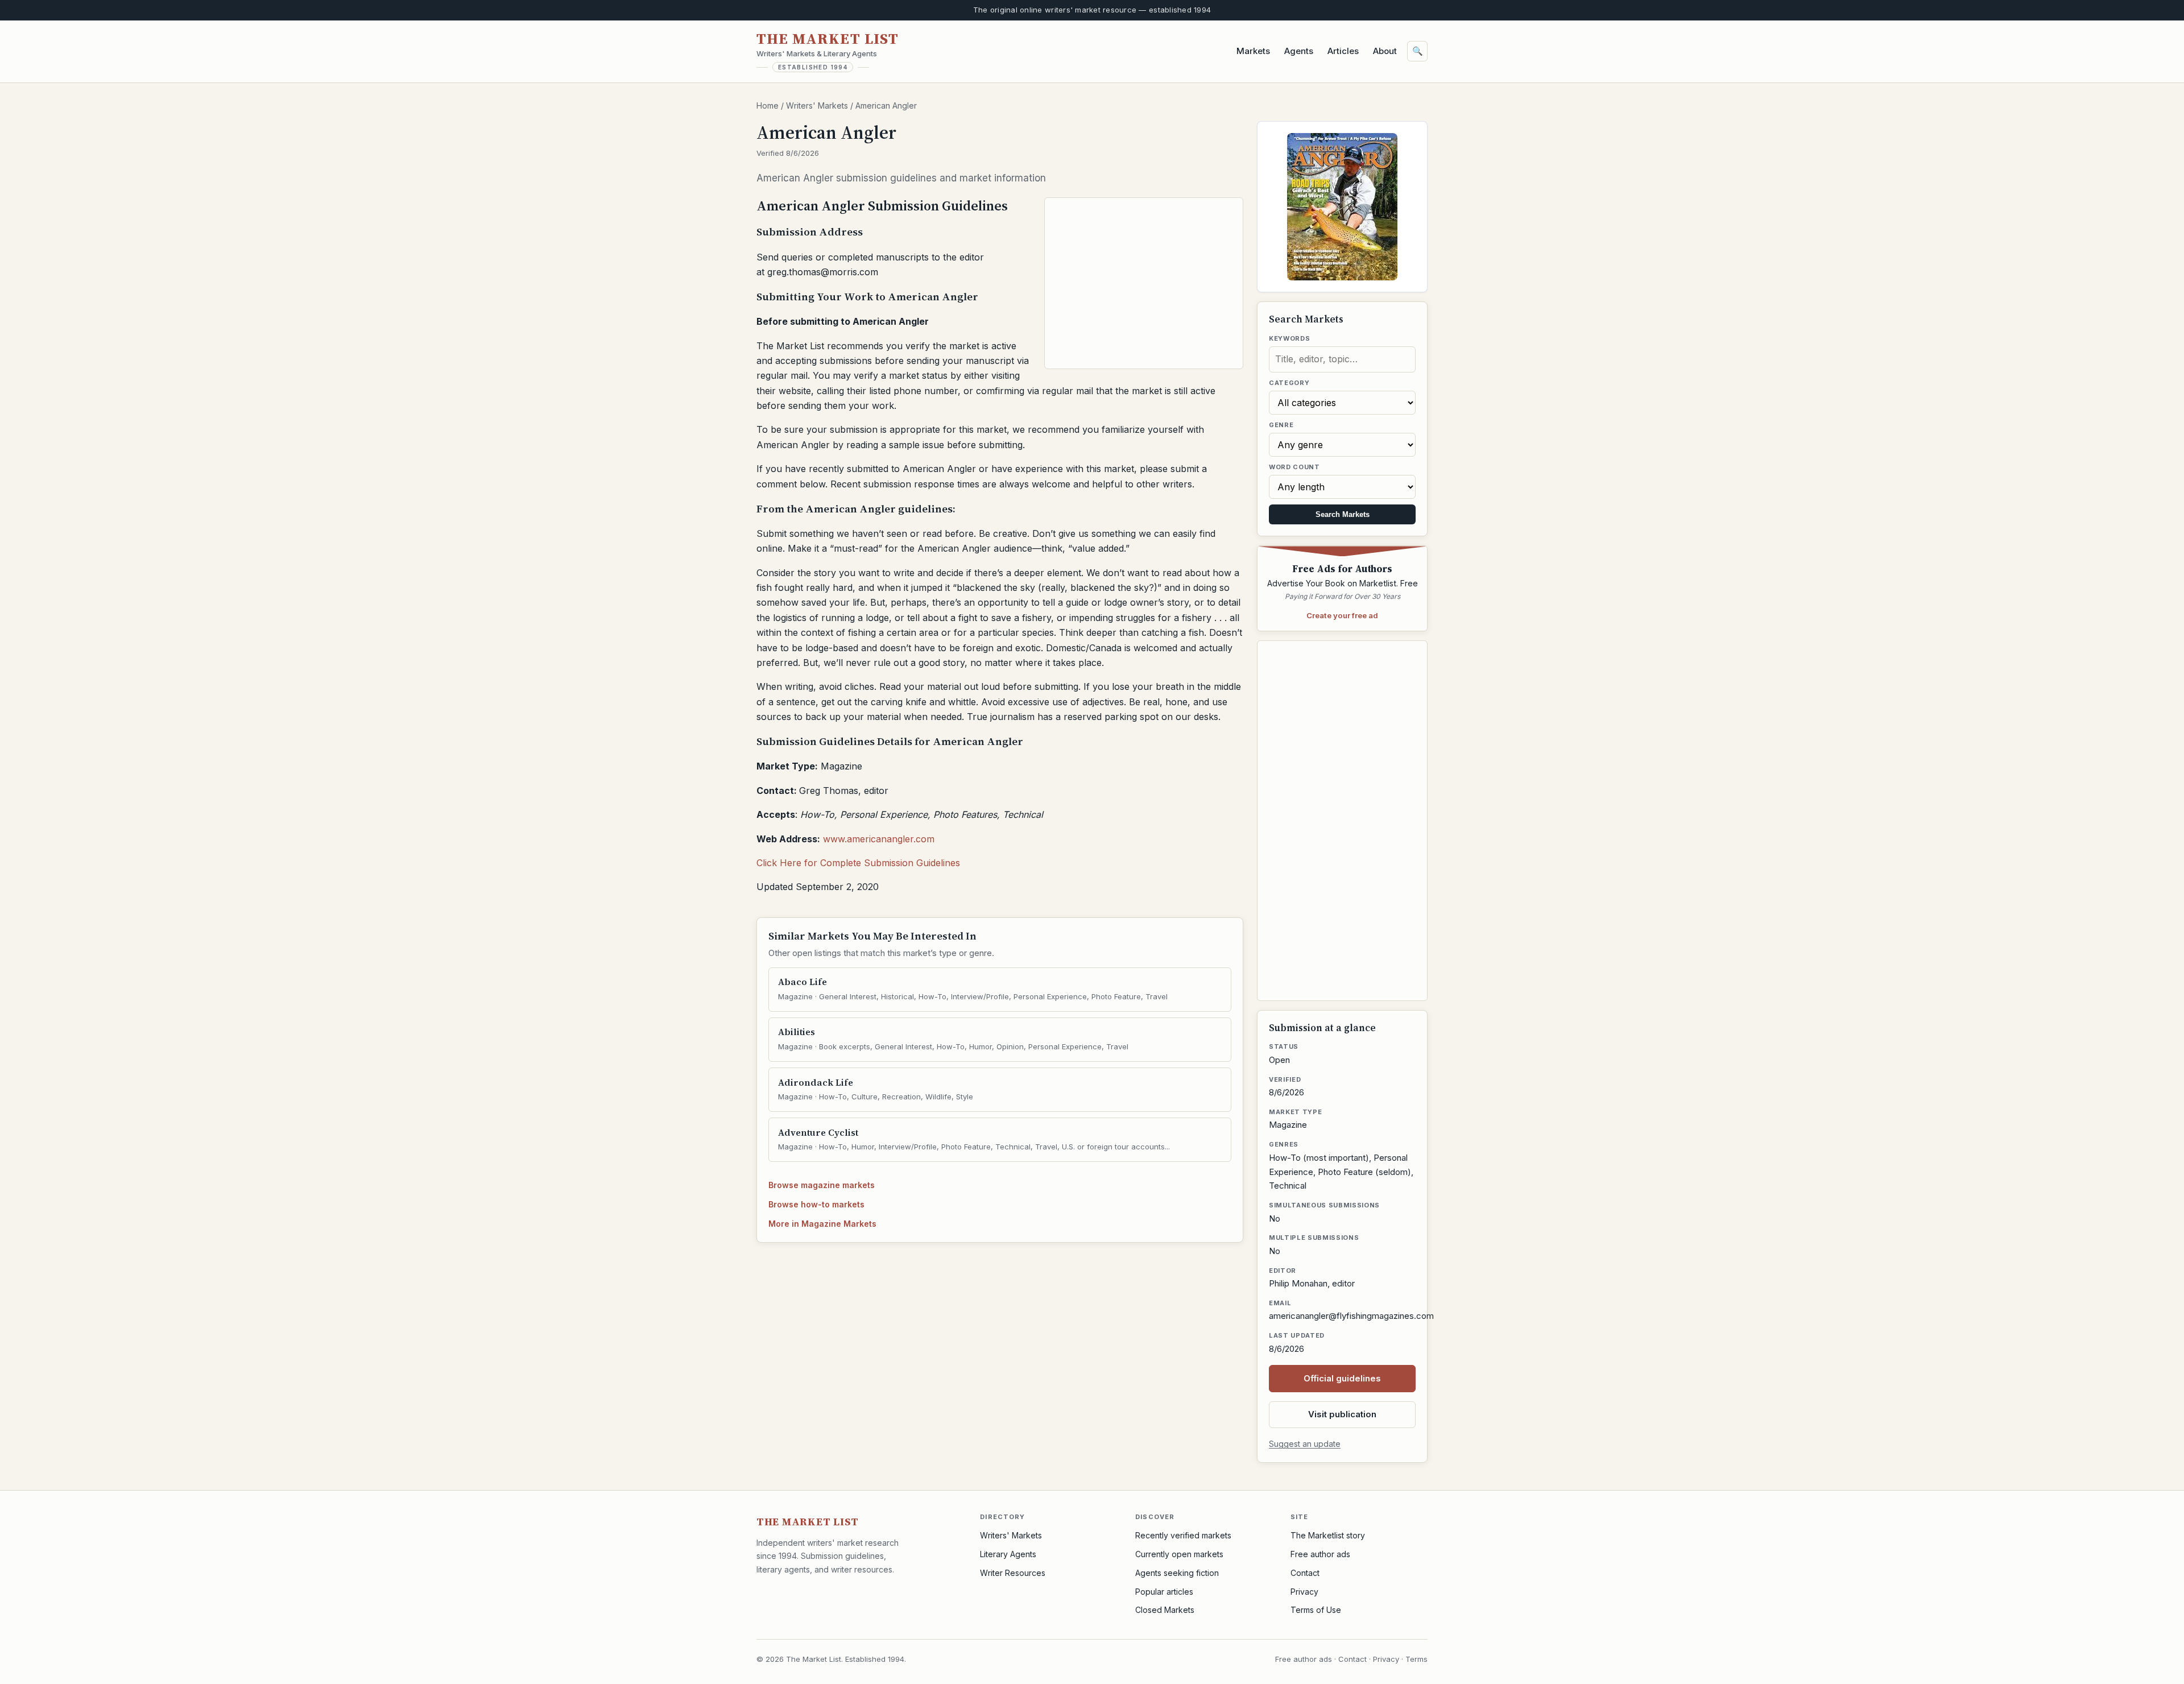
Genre (1281, 425)
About (1385, 51)
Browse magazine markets (822, 1185)
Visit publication (1342, 1414)
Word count (1294, 467)
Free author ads (1320, 1554)
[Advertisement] (1144, 283)
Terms (1416, 1659)
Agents (1299, 51)
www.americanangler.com (879, 839)
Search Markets (1343, 514)
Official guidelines (1342, 1378)
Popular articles (1164, 1592)
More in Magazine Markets (822, 1224)
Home (768, 105)
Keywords (1289, 338)
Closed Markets (1165, 1610)
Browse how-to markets (816, 1204)
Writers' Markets (817, 105)
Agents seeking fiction (1177, 1573)
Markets (1253, 51)
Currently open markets (1179, 1554)
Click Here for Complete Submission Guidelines (858, 863)
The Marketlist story (1328, 1535)
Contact (1305, 1573)
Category (1289, 383)
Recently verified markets (1183, 1535)
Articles (1343, 51)
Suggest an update (1305, 1444)
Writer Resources (1013, 1573)
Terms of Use (1316, 1610)
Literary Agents (1008, 1554)
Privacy (1304, 1592)
